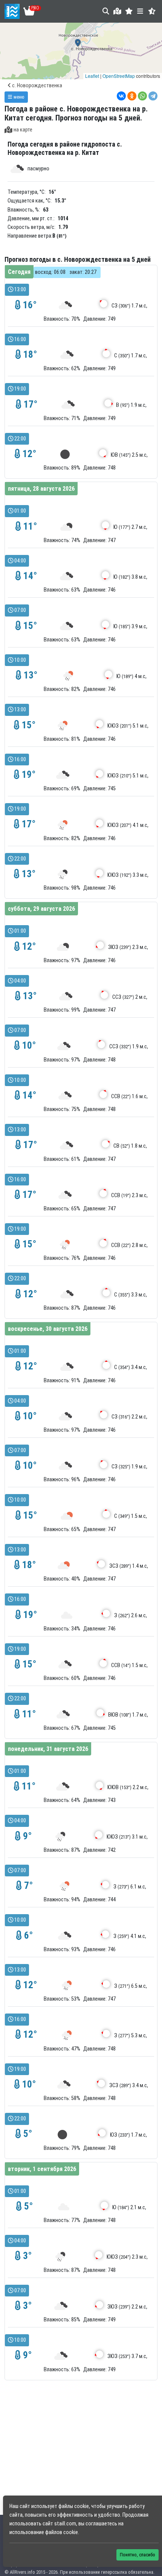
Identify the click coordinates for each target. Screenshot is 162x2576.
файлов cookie (62, 2532)
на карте (23, 130)
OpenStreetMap (119, 76)
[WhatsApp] (142, 96)
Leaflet (92, 76)
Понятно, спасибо (138, 2555)
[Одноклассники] (132, 96)
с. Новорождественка (37, 86)
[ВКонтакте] (121, 96)
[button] (129, 11)
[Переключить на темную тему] (152, 11)
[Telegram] (153, 96)
